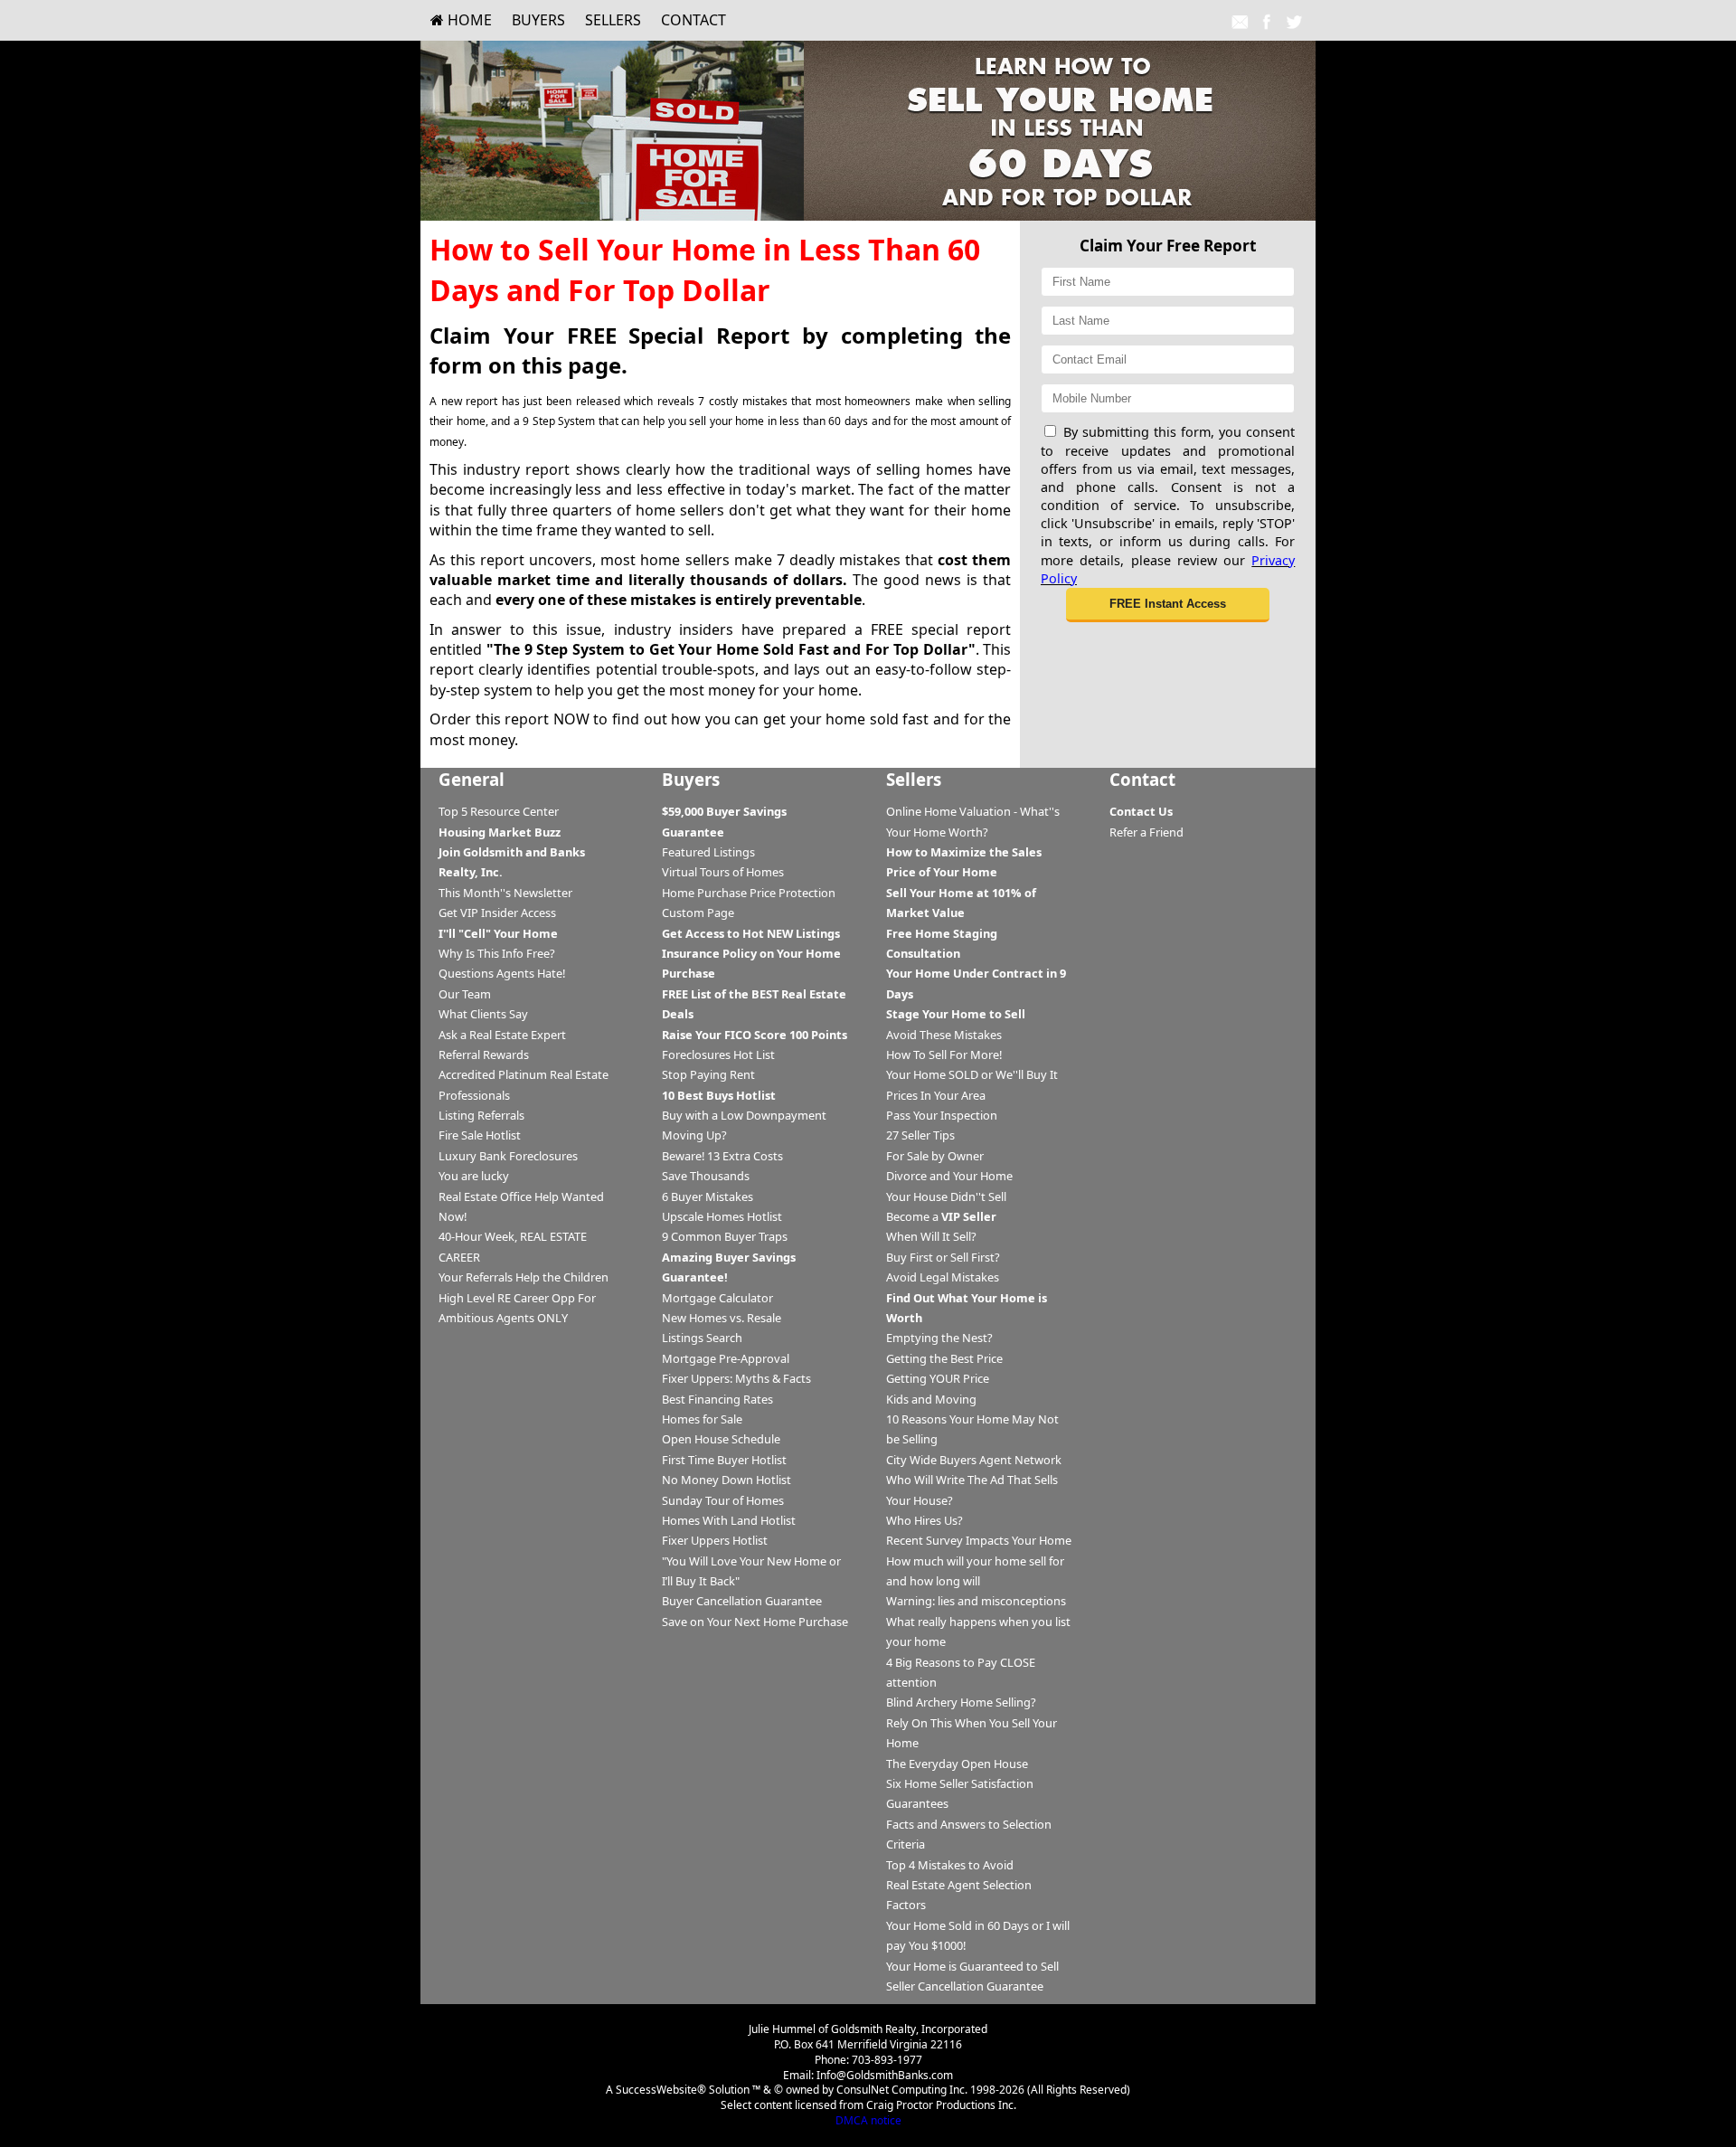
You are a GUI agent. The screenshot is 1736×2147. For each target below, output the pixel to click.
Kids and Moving (931, 1399)
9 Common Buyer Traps (725, 1236)
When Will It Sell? (931, 1236)
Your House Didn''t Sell (946, 1196)
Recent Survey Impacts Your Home (979, 1540)
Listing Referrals (481, 1115)
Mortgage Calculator (717, 1298)
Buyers (538, 20)
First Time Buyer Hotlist (724, 1460)
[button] (1168, 605)
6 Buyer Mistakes (708, 1196)
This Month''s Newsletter (505, 893)
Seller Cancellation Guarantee (965, 1986)
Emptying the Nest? (939, 1338)
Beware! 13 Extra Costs (722, 1156)
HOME (468, 20)
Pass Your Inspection (942, 1115)
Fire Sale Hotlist (480, 1135)
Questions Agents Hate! (502, 973)
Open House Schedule (721, 1439)
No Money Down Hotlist (726, 1480)
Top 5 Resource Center (499, 811)
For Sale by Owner (935, 1156)
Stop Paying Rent (708, 1074)
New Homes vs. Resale (722, 1318)
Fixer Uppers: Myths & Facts (736, 1378)
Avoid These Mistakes (944, 1035)
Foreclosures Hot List (718, 1055)
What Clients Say (483, 1014)
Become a (941, 1216)
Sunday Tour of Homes (723, 1500)
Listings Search (702, 1338)
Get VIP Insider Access (497, 913)
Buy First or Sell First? (943, 1257)
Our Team (465, 994)
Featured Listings (708, 852)
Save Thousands (706, 1176)
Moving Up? (694, 1135)
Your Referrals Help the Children (524, 1277)
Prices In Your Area (936, 1095)
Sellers (613, 20)
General (472, 779)
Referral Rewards (484, 1055)
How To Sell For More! (944, 1055)
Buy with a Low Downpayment (744, 1115)
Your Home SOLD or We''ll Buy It (972, 1074)
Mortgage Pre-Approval (726, 1358)
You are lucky (474, 1176)
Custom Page (698, 913)
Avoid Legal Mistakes (943, 1277)
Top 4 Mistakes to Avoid (950, 1865)
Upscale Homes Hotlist (722, 1216)
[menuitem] (461, 20)
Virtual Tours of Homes (723, 872)
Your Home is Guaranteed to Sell (972, 1966)
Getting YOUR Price (938, 1378)
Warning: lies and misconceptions (976, 1601)
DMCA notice (868, 2120)
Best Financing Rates (717, 1399)
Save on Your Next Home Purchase (755, 1622)
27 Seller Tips (920, 1135)
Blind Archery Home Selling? (961, 1702)
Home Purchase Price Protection (749, 893)
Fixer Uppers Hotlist (715, 1540)
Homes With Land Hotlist (729, 1520)
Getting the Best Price (944, 1358)
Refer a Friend (1146, 832)
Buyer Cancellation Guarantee (742, 1601)
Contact (693, 20)
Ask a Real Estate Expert (502, 1035)
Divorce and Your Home (949, 1176)
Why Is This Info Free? (497, 953)
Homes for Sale (702, 1419)
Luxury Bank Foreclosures (508, 1156)
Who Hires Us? (925, 1520)
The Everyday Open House (957, 1764)
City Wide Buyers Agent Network (974, 1460)
